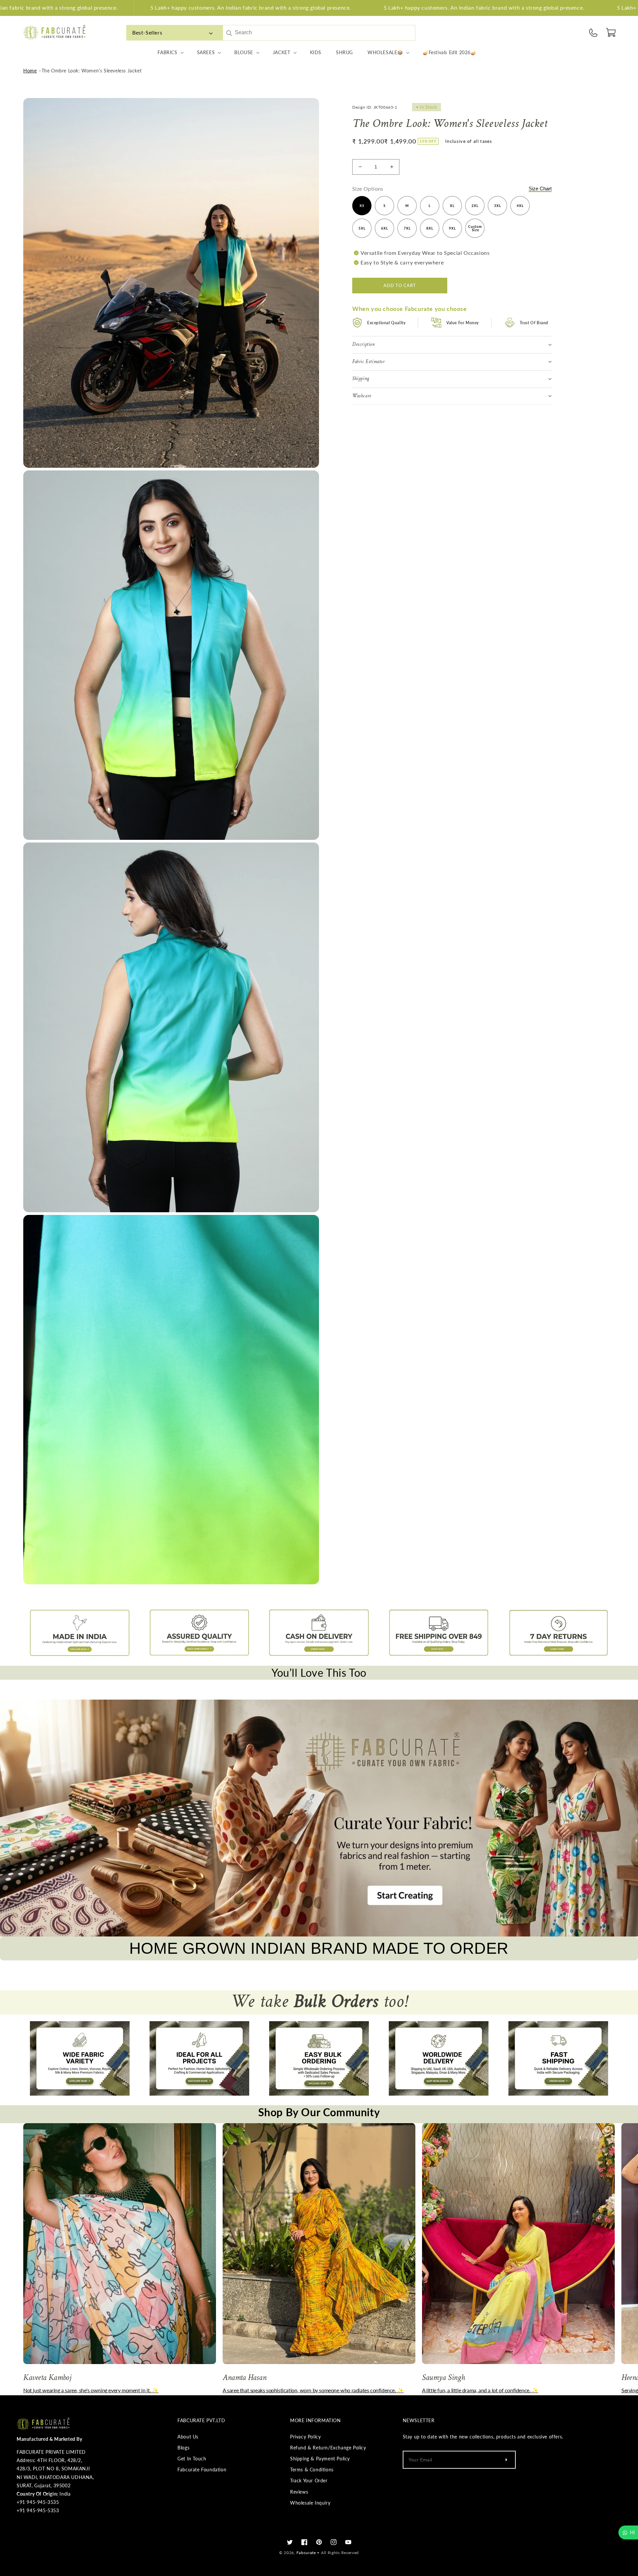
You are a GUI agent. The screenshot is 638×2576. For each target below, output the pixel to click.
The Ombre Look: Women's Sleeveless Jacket (92, 71)
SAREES (206, 52)
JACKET (282, 52)
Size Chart (540, 188)
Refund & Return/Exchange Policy (328, 2448)
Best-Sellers (147, 32)
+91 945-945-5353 (38, 2510)
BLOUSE (244, 52)
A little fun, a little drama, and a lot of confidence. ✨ (480, 2390)
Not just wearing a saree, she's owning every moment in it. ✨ (91, 2390)
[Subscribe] (506, 2460)
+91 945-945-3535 (38, 2502)
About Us (188, 2437)
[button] (611, 33)
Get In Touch (192, 2459)
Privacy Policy (305, 2437)
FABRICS (167, 52)
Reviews (299, 2492)
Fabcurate (306, 2553)
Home (30, 71)
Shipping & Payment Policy (320, 2459)
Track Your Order (309, 2480)
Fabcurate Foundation (202, 2470)
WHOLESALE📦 (385, 52)
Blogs (183, 2448)
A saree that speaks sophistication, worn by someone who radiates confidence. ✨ (313, 2390)
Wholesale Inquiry (310, 2503)
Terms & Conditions (312, 2470)
